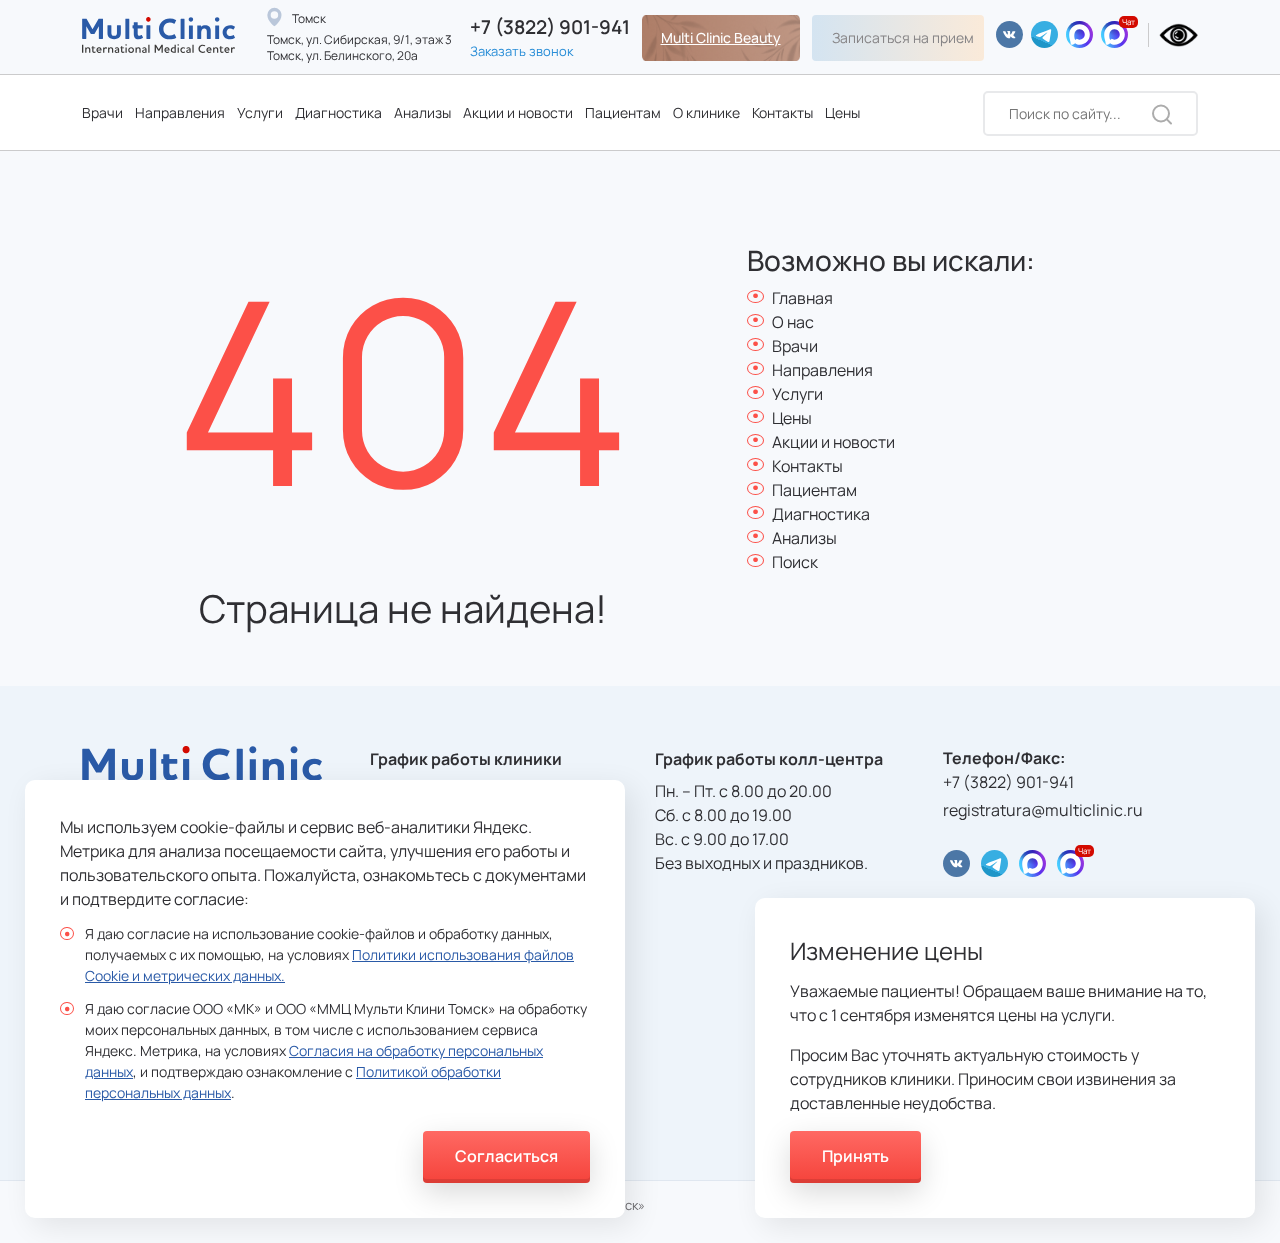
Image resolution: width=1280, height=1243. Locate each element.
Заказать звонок (521, 51)
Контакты (782, 112)
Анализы (422, 112)
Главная (802, 298)
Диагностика (338, 112)
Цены (842, 112)
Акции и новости (518, 112)
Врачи (102, 112)
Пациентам (623, 112)
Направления (180, 112)
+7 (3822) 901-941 (550, 27)
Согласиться (506, 1156)
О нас (793, 322)
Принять (855, 1156)
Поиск (795, 562)
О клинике (706, 112)
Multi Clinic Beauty (721, 37)
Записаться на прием (903, 37)
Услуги (260, 112)
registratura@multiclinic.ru (1043, 810)
